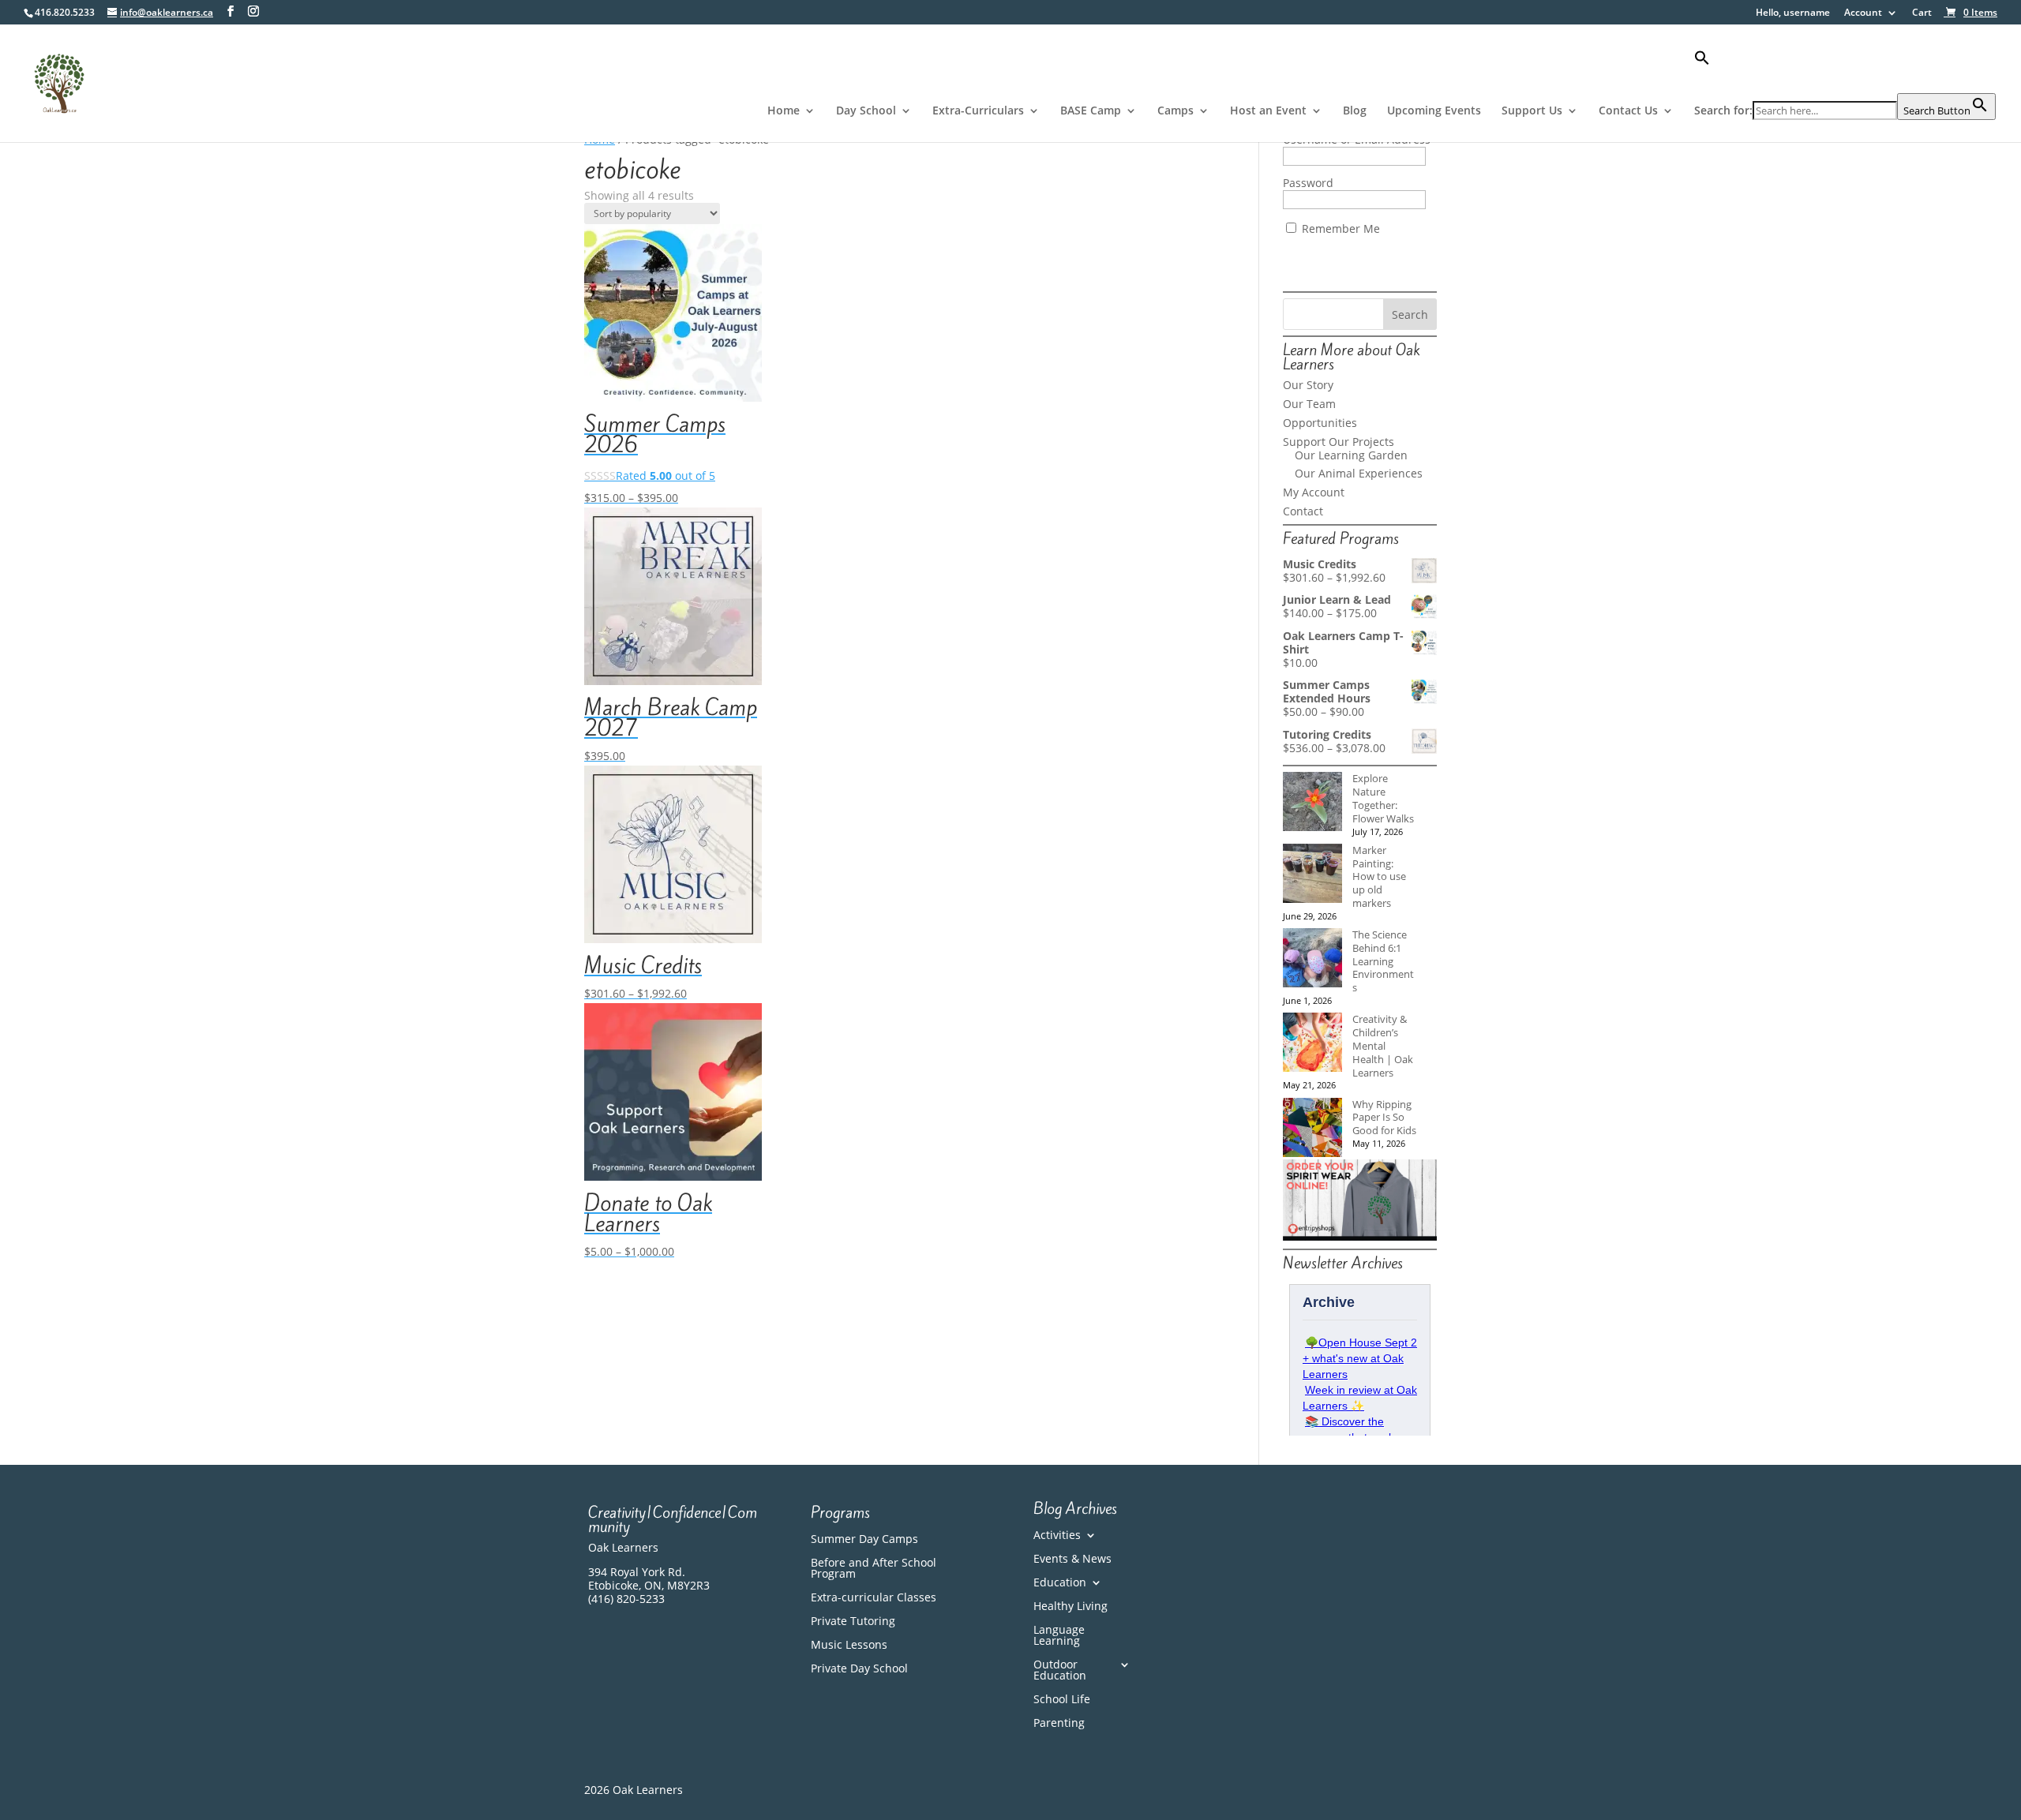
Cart (1922, 13)
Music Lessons (849, 1646)
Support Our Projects (1339, 442)
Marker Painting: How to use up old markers (1379, 876)
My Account (1314, 492)
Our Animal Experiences (1359, 473)
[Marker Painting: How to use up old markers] (1312, 875)
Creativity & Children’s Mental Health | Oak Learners (1383, 1045)
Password (1308, 183)
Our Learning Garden (1351, 455)
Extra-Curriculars (978, 111)
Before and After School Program (874, 1569)
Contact (1303, 511)
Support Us (1532, 111)
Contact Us (1628, 111)
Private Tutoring (853, 1622)
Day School (866, 111)
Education (1060, 1583)
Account (1863, 13)
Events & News (1072, 1560)
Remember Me (1339, 228)
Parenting (1059, 1724)
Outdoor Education (1060, 1671)
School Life (1062, 1700)
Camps (1175, 111)
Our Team (1309, 404)
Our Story (1308, 385)
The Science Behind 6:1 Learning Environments (1383, 961)
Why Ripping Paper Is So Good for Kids (1384, 1118)
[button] (1845, 71)
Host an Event (1268, 111)
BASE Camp (1091, 111)
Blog (1355, 111)
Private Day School (859, 1669)
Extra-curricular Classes (874, 1598)
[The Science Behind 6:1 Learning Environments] (1312, 959)
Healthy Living (1070, 1607)
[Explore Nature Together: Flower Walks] (1312, 803)
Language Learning (1059, 1636)
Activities (1057, 1536)
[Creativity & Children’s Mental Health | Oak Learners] (1312, 1044)
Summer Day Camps (864, 1540)
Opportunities (1320, 423)
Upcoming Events (1434, 111)
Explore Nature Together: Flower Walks (1383, 798)
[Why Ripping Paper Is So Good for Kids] (1312, 1129)
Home (784, 111)
